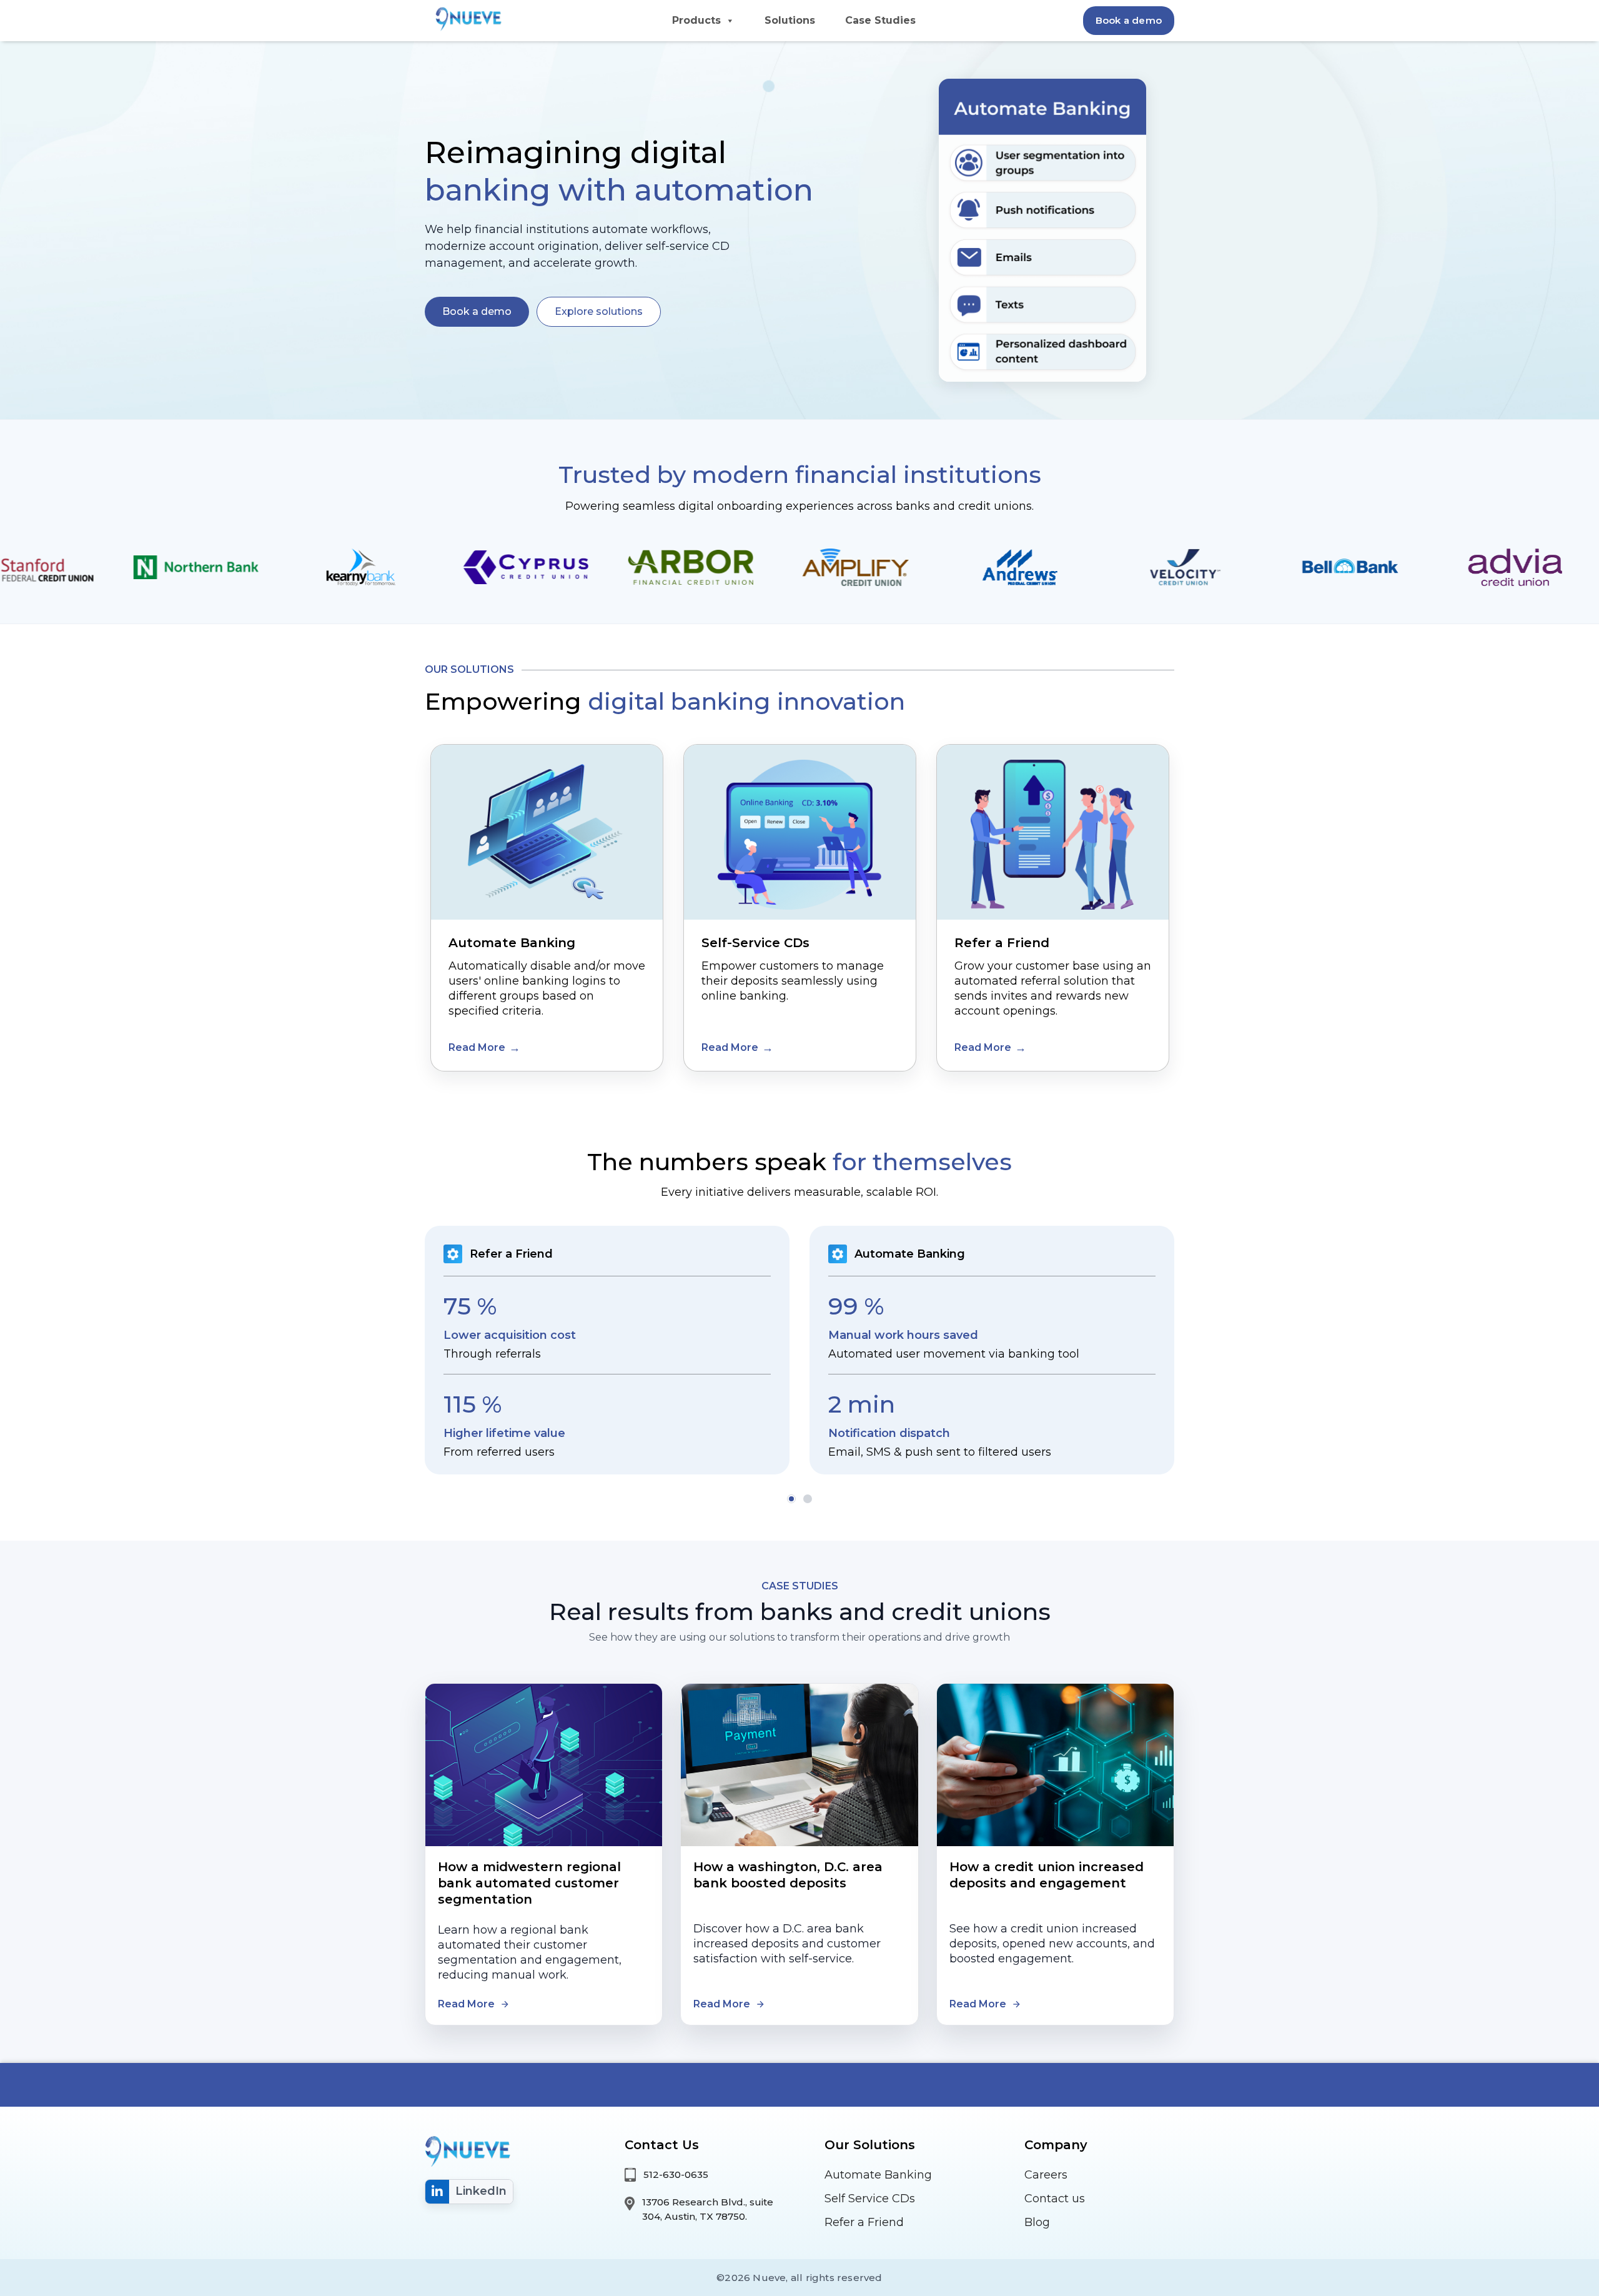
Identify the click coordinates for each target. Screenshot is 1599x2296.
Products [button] (696, 20)
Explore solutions (599, 311)
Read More (477, 1047)
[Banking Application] (466, 17)
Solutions (790, 20)
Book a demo (1129, 20)
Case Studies (880, 20)
